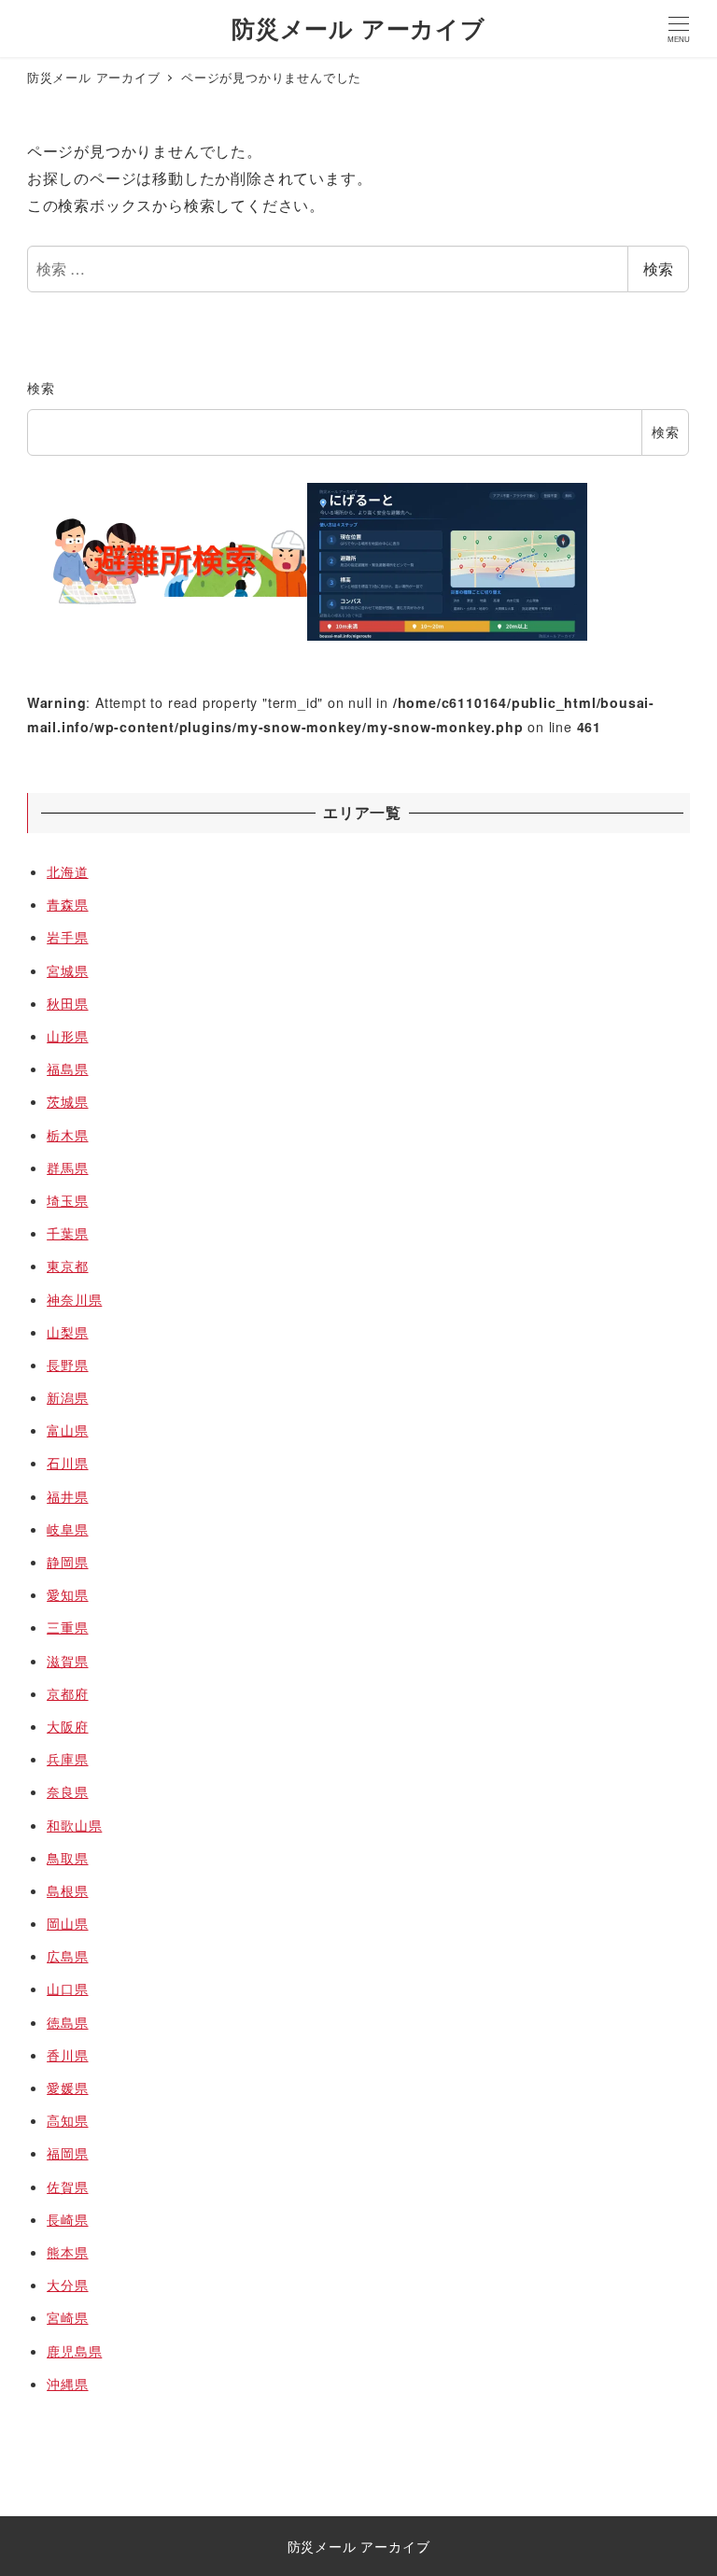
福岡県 (67, 2153)
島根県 (67, 1890)
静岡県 (67, 1562)
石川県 (67, 1463)
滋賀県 (67, 1661)
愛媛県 (67, 2088)
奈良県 (67, 1791)
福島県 (67, 1069)
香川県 (67, 2055)
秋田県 (67, 1003)
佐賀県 (67, 2187)
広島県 (67, 1956)
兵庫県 (67, 1759)
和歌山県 (74, 1825)
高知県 (67, 2120)
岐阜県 (67, 1529)
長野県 (67, 1365)
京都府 (67, 1693)
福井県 (67, 1496)
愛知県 (67, 1594)
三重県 (67, 1627)
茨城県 (67, 1101)
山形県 (67, 1036)
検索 (658, 269)
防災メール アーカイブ (358, 28)
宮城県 (67, 970)
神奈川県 (74, 1299)
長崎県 (67, 2219)
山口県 (67, 1989)
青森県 (67, 904)
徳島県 (67, 2022)
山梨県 (67, 1332)
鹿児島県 (74, 2351)
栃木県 (67, 1135)
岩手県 (67, 937)
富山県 (67, 1430)
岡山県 (67, 1923)
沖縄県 (67, 2384)
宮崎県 (67, 2317)
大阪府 (67, 1726)
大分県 (67, 2285)
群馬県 (67, 1168)
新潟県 (67, 1397)
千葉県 (67, 1233)
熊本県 (67, 2252)
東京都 (67, 1266)
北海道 (67, 871)
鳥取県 (67, 1858)
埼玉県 (67, 1200)
